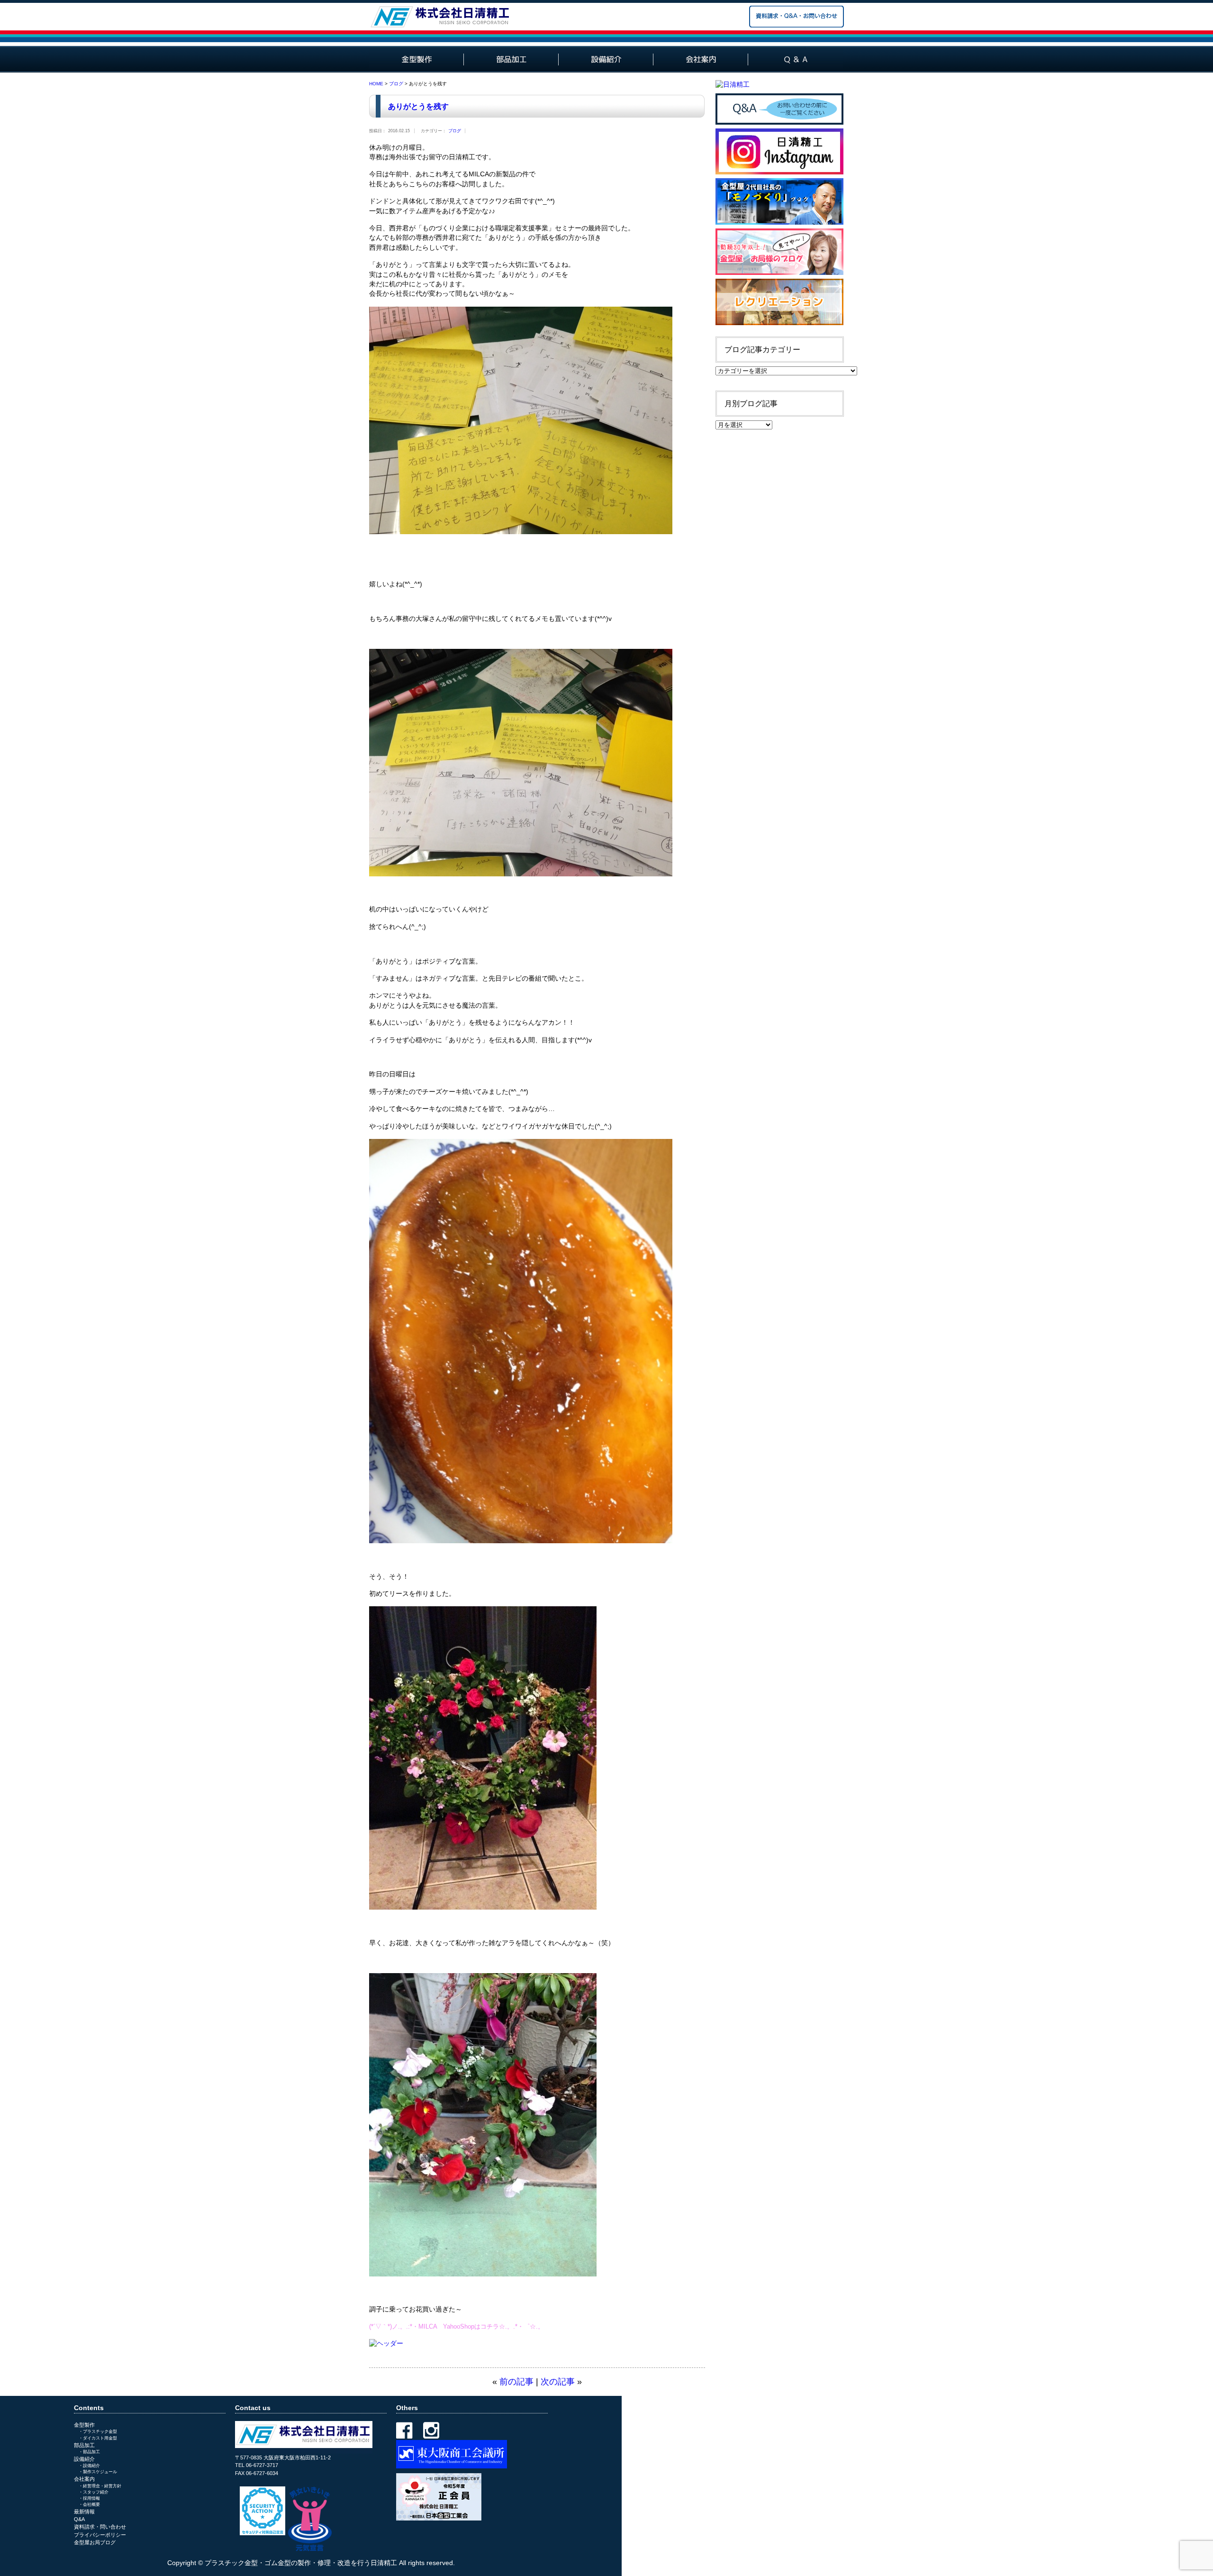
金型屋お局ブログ (95, 2542)
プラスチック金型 (100, 2431)
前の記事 (516, 2382)
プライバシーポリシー (100, 2535)
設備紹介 (84, 2459)
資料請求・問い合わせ (100, 2527)
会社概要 (91, 2504)
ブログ (396, 84)
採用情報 (91, 2498)
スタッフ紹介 (96, 2492)
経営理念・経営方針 (102, 2486)
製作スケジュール (100, 2472)
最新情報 (84, 2512)
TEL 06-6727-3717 (257, 2465)
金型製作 (84, 2425)
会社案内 (84, 2479)
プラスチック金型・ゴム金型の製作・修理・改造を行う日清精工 (301, 2563)
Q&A (79, 2519)
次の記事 (558, 2382)
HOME (376, 84)
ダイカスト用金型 (100, 2438)
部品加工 (84, 2445)
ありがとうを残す (418, 106)
